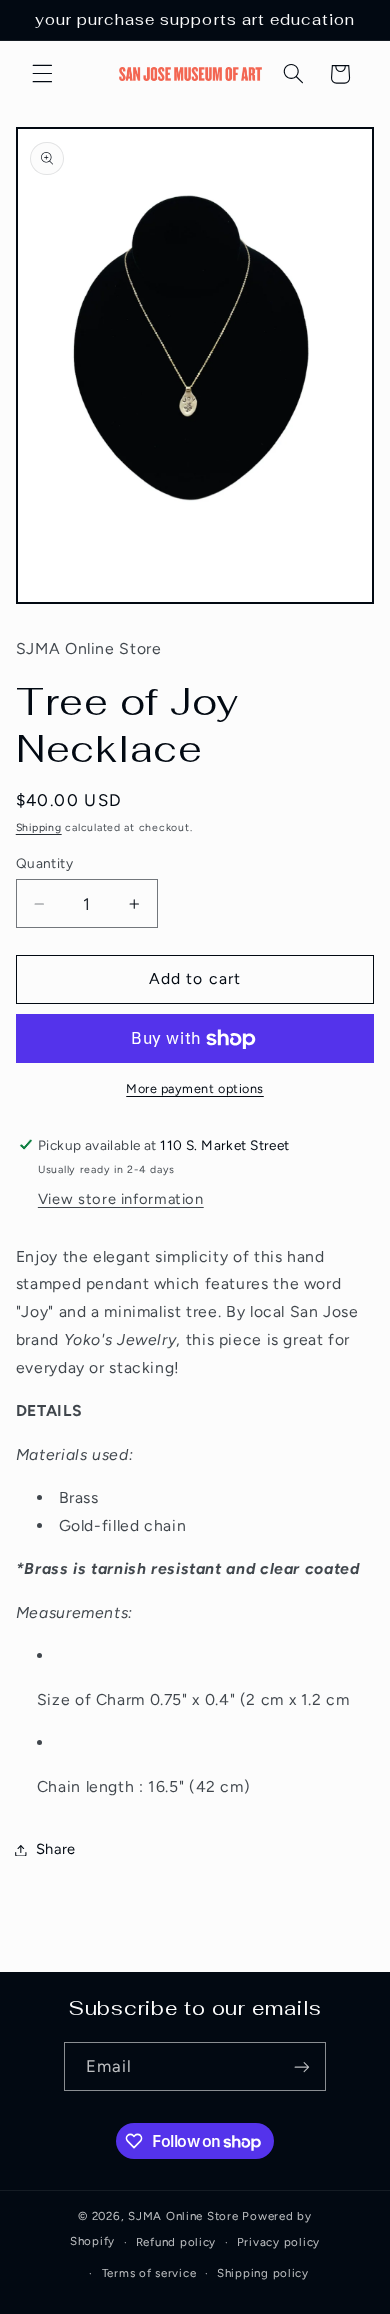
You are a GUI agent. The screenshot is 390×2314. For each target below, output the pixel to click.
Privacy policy (278, 2242)
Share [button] (56, 1849)
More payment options (195, 1088)
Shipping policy (263, 2273)
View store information (121, 1199)
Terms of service (149, 2273)
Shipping (39, 827)
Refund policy (176, 2242)
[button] (42, 74)
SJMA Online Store (183, 2216)
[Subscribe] (302, 2066)
